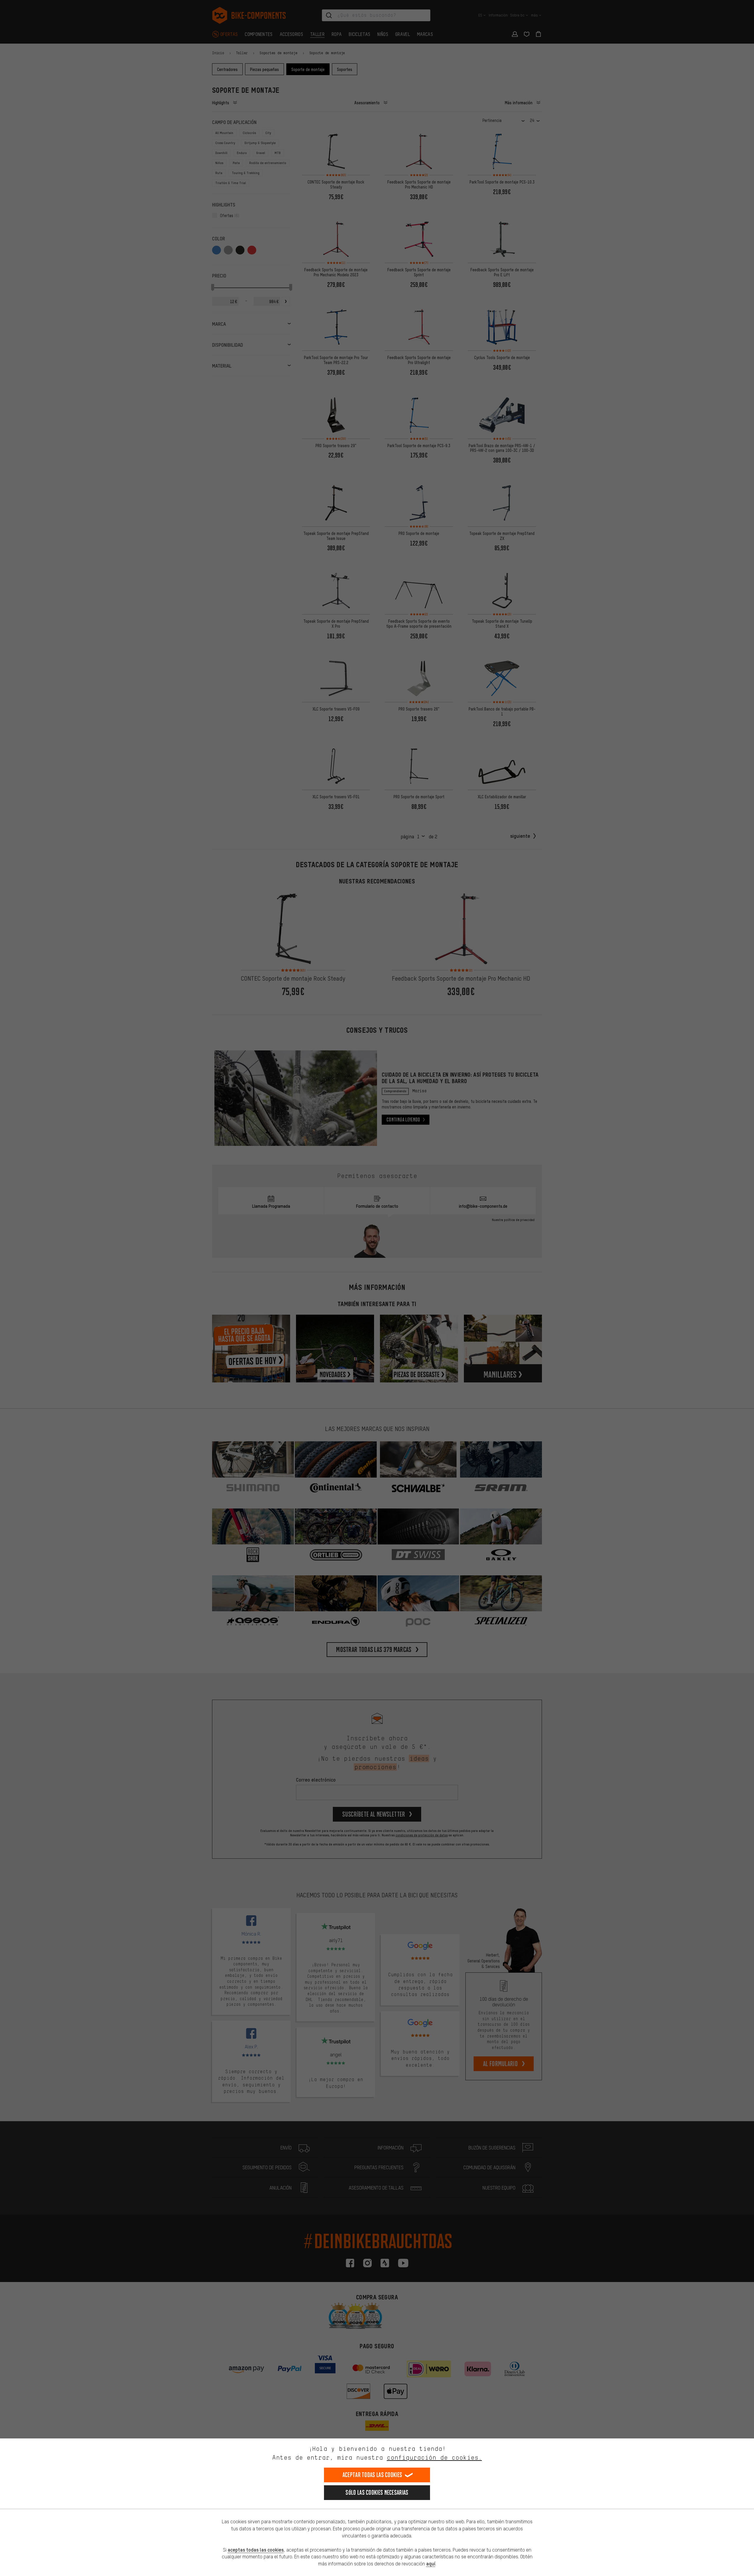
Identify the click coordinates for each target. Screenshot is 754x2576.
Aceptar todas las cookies (372, 2475)
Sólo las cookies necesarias (377, 2492)
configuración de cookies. (434, 2457)
